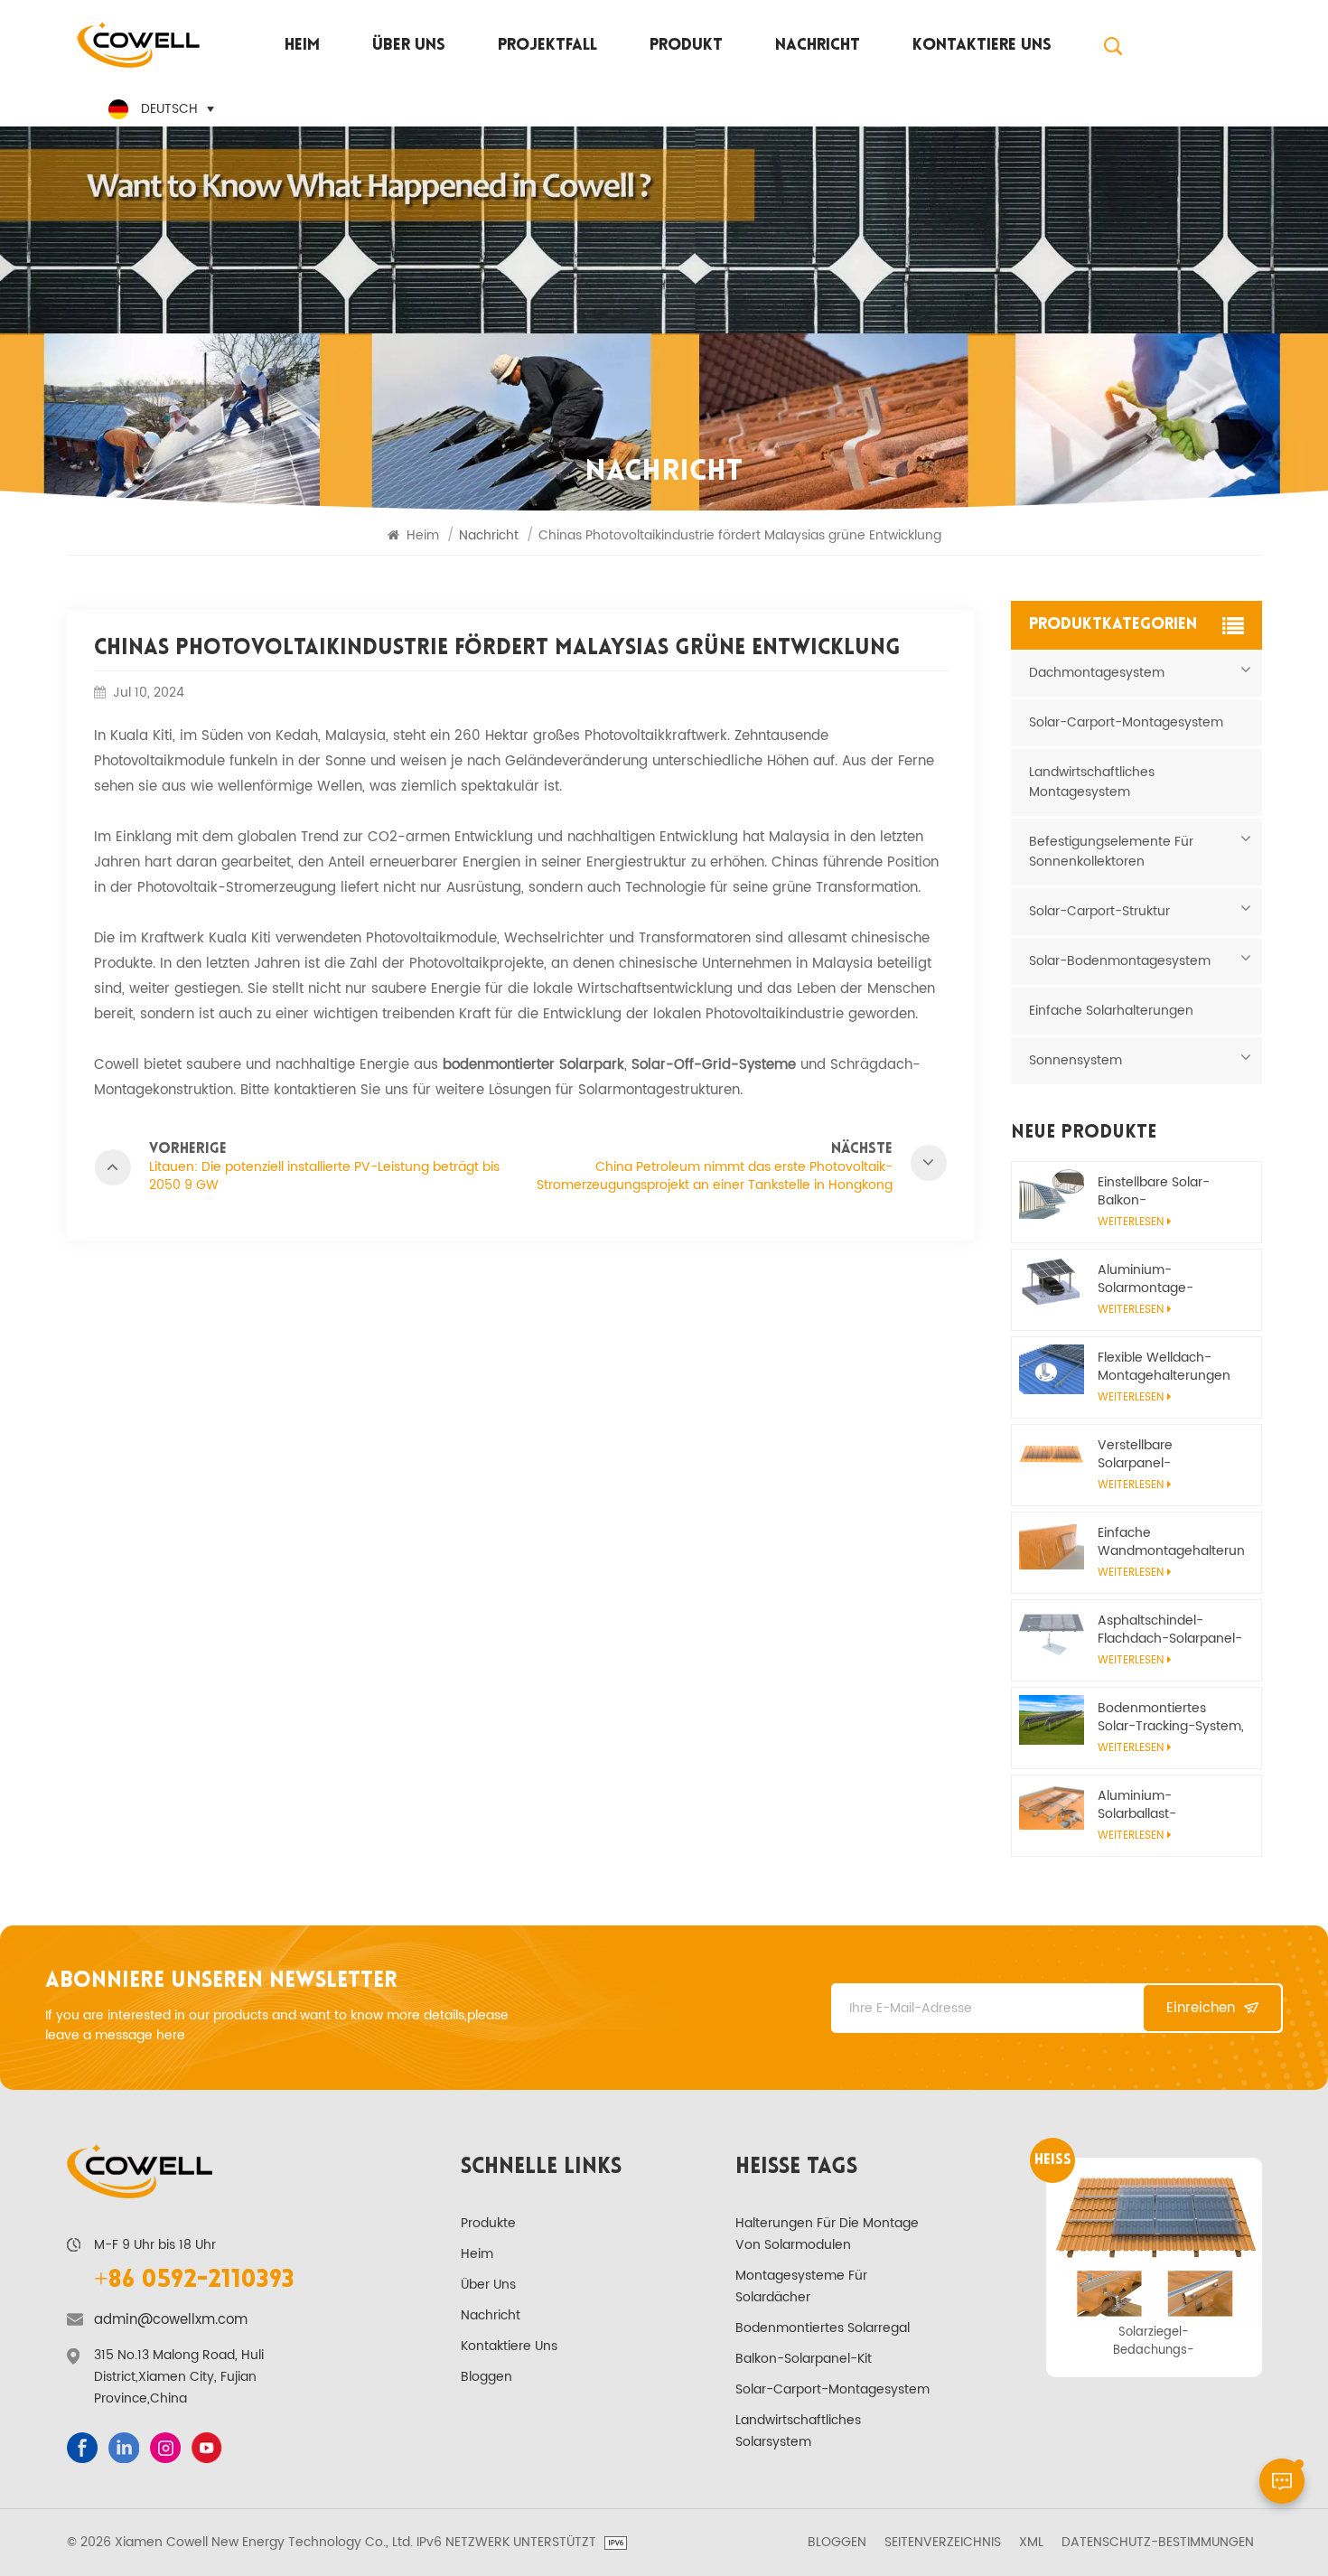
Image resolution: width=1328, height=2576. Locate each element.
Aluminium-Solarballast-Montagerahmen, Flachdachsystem (1152, 1805)
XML (1031, 2543)
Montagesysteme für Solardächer (801, 2286)
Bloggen (486, 2377)
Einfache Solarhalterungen (1111, 1011)
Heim (302, 46)
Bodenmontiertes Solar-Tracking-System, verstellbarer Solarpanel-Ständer (1171, 1718)
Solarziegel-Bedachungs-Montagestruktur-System (1154, 2341)
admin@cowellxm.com (171, 2320)
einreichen (1201, 2008)
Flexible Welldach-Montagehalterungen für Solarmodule (1164, 1367)
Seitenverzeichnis (943, 2543)
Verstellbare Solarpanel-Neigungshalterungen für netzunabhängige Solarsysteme (1165, 1455)
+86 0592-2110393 (194, 2281)
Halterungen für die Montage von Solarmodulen (827, 2234)
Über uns (409, 46)
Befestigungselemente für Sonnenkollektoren (1111, 852)
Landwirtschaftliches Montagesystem (1092, 782)
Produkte (488, 2223)
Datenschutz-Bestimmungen (1158, 2543)
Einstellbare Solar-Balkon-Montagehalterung (1156, 1192)
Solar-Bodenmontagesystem (1120, 961)
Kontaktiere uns (982, 46)
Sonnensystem (1075, 1060)
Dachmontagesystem (1097, 673)
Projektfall (547, 46)
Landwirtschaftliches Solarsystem (798, 2431)
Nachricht (818, 46)
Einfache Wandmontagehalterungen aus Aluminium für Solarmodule (1171, 1542)
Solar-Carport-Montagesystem (1126, 722)
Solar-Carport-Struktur (1099, 911)
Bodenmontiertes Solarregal (823, 2328)
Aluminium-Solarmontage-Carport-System (1148, 1279)
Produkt (686, 46)
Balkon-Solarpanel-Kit (804, 2359)
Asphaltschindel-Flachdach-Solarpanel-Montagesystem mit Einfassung (1170, 1630)
